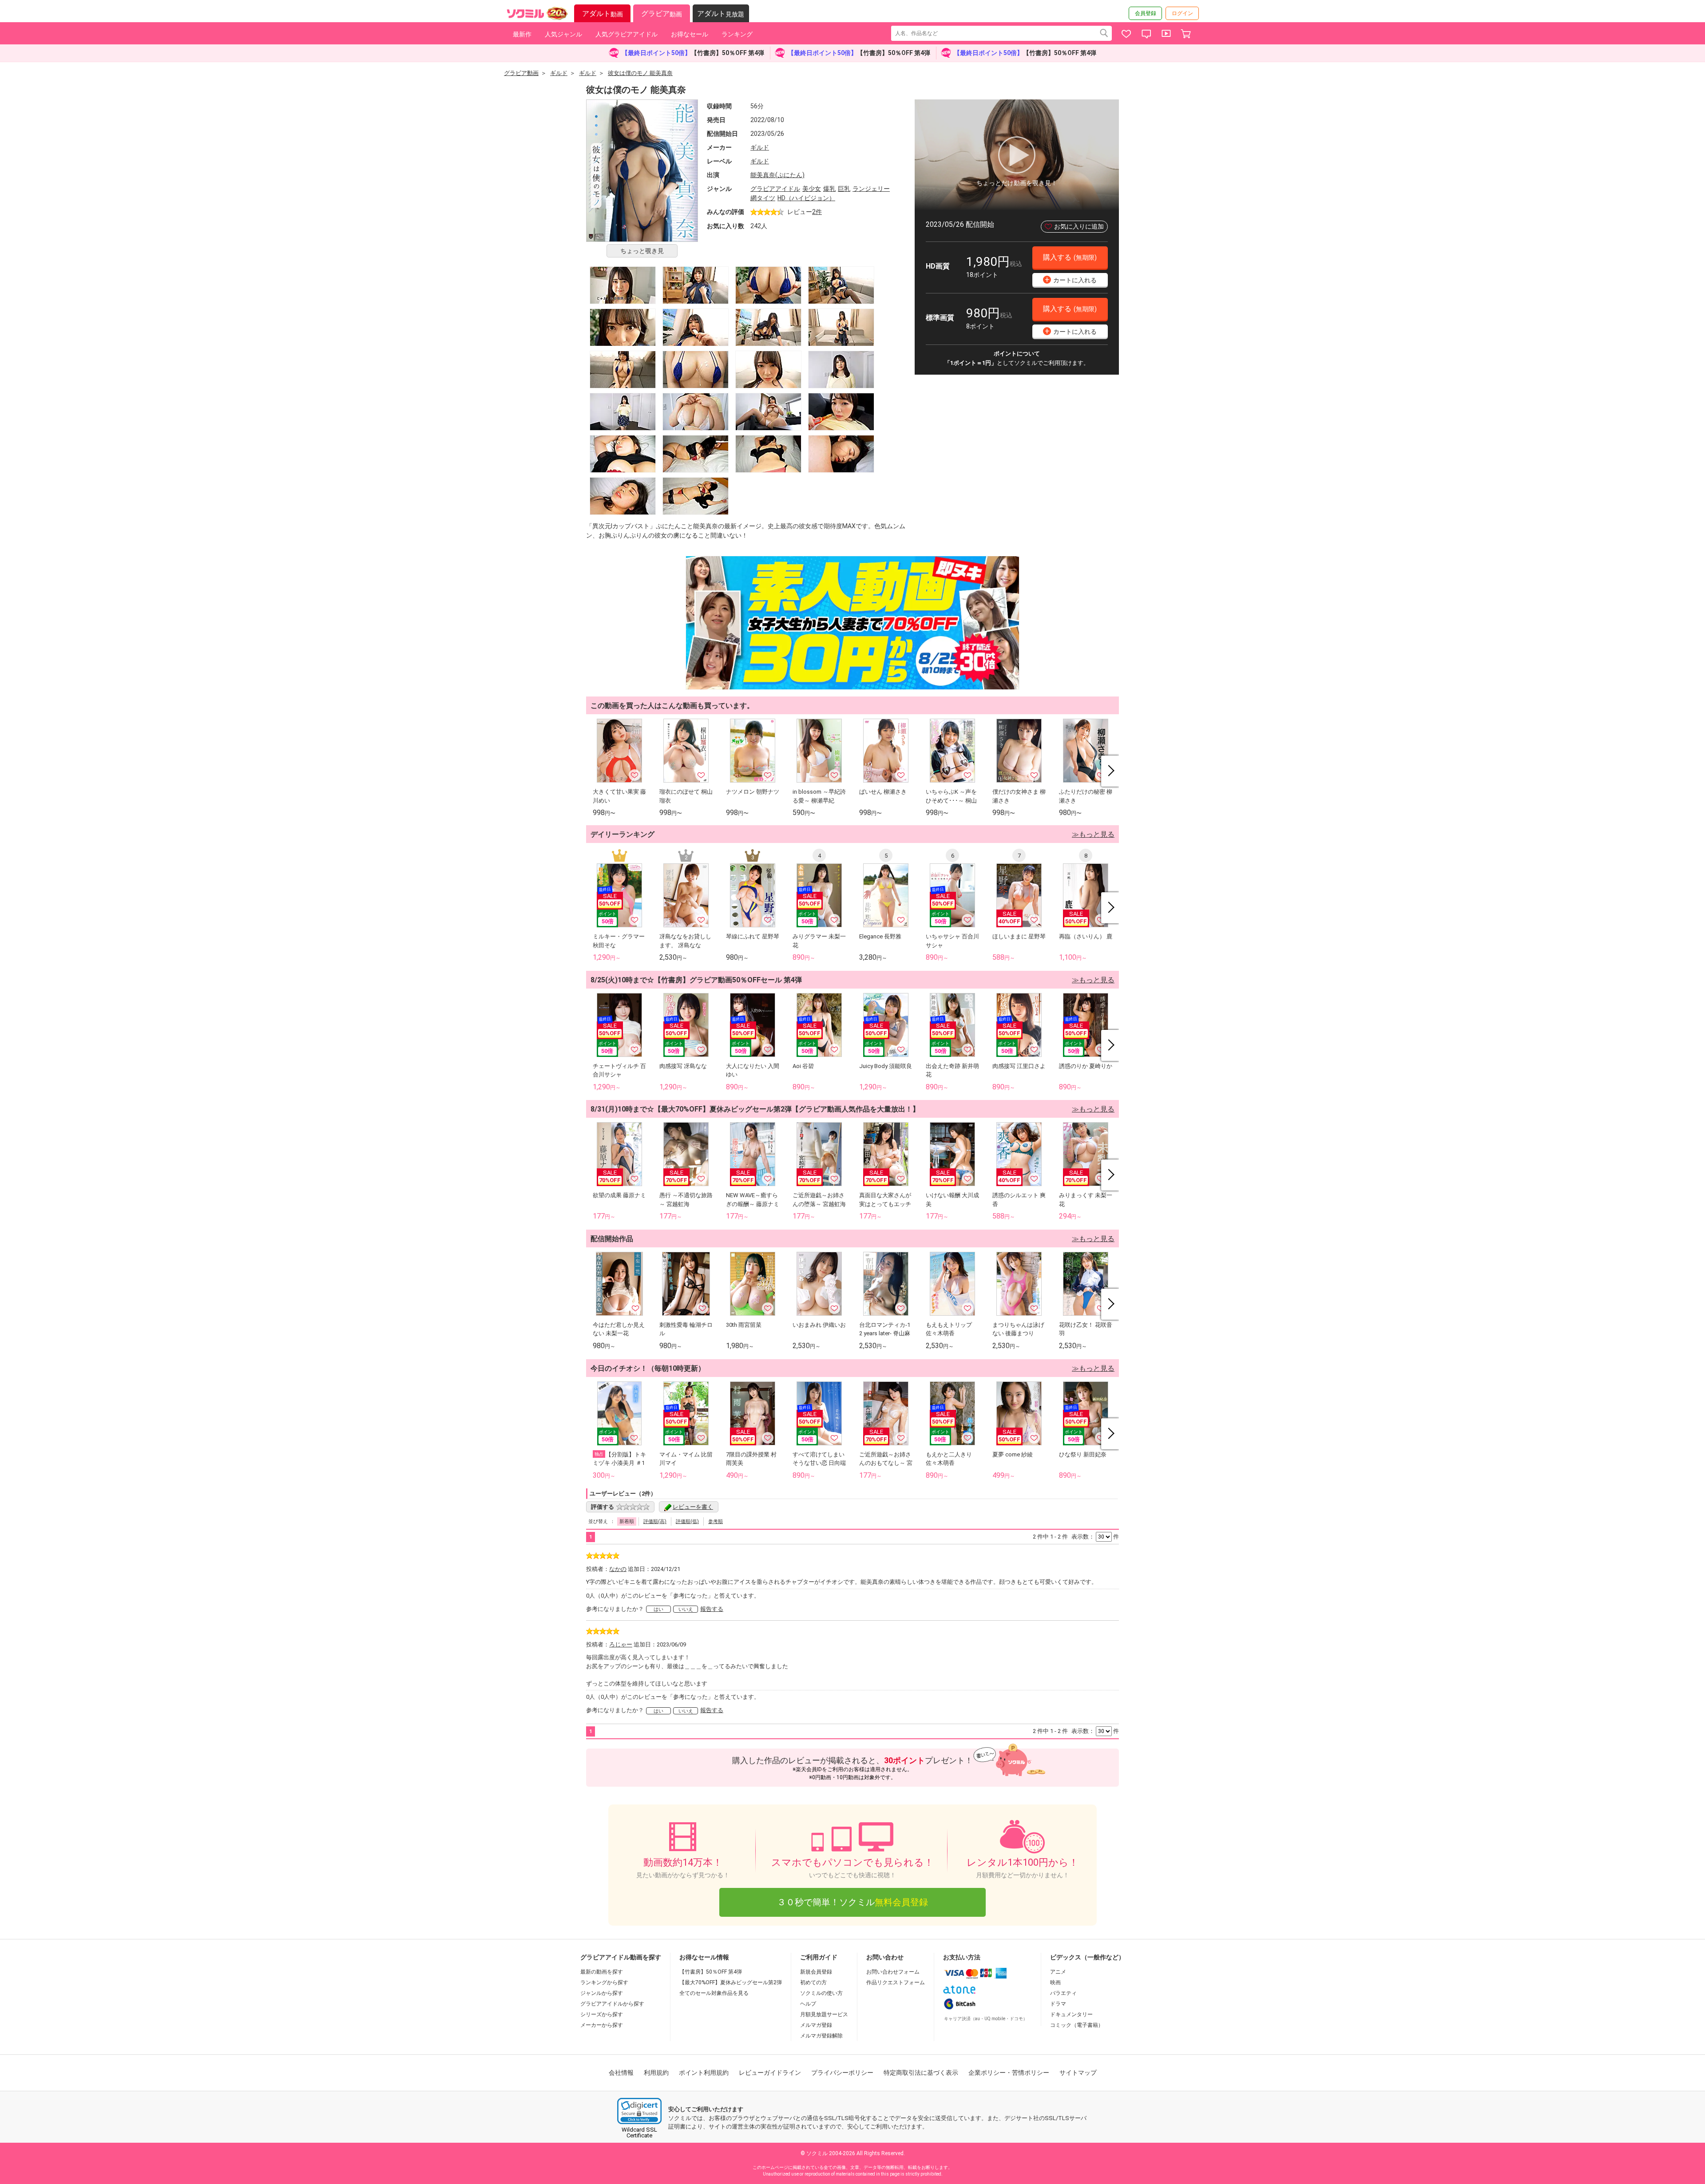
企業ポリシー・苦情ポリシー (1009, 2073)
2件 (817, 212)
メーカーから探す (602, 2025)
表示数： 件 (1095, 1537)
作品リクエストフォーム (896, 1982)
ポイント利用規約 (704, 2073)
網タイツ (763, 198)
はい (658, 1609)
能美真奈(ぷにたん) (777, 175)
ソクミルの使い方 (821, 1993)
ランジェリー (871, 189)
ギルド (760, 147)
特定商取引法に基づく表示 (921, 2073)
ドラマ (1058, 2004)
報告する (712, 1609)
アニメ (1058, 1972)
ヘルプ (808, 2004)
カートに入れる (1071, 279)
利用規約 (656, 2073)
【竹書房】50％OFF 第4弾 (711, 1972)
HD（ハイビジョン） (806, 198)
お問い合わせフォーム (893, 1972)
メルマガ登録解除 (821, 2036)
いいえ (686, 1609)
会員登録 (1146, 13)
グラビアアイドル (775, 189)
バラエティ (1063, 1993)
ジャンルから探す (602, 1993)
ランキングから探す (604, 1982)
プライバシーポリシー (842, 2073)
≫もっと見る (1093, 834)
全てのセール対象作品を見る (714, 1993)
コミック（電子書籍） (1077, 2025)
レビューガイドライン (770, 2073)
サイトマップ (1078, 2073)
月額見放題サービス (824, 2014)
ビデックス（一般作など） (1087, 1957)
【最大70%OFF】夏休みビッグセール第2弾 (731, 1982)
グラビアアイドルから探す (612, 2004)
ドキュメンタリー (1071, 2014)
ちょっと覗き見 (642, 251)
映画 (1055, 1982)
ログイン (1182, 13)
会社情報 (621, 2073)
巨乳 (844, 189)
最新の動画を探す (602, 1972)
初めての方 (813, 1982)
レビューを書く (693, 1507)
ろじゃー (621, 1644)
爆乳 (829, 189)
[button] (639, 2111)
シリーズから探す (602, 2014)
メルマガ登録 (816, 2025)
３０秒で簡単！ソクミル (852, 1902)
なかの (618, 1569)
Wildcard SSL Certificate (639, 2133)
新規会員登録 (816, 1972)
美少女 (812, 189)
